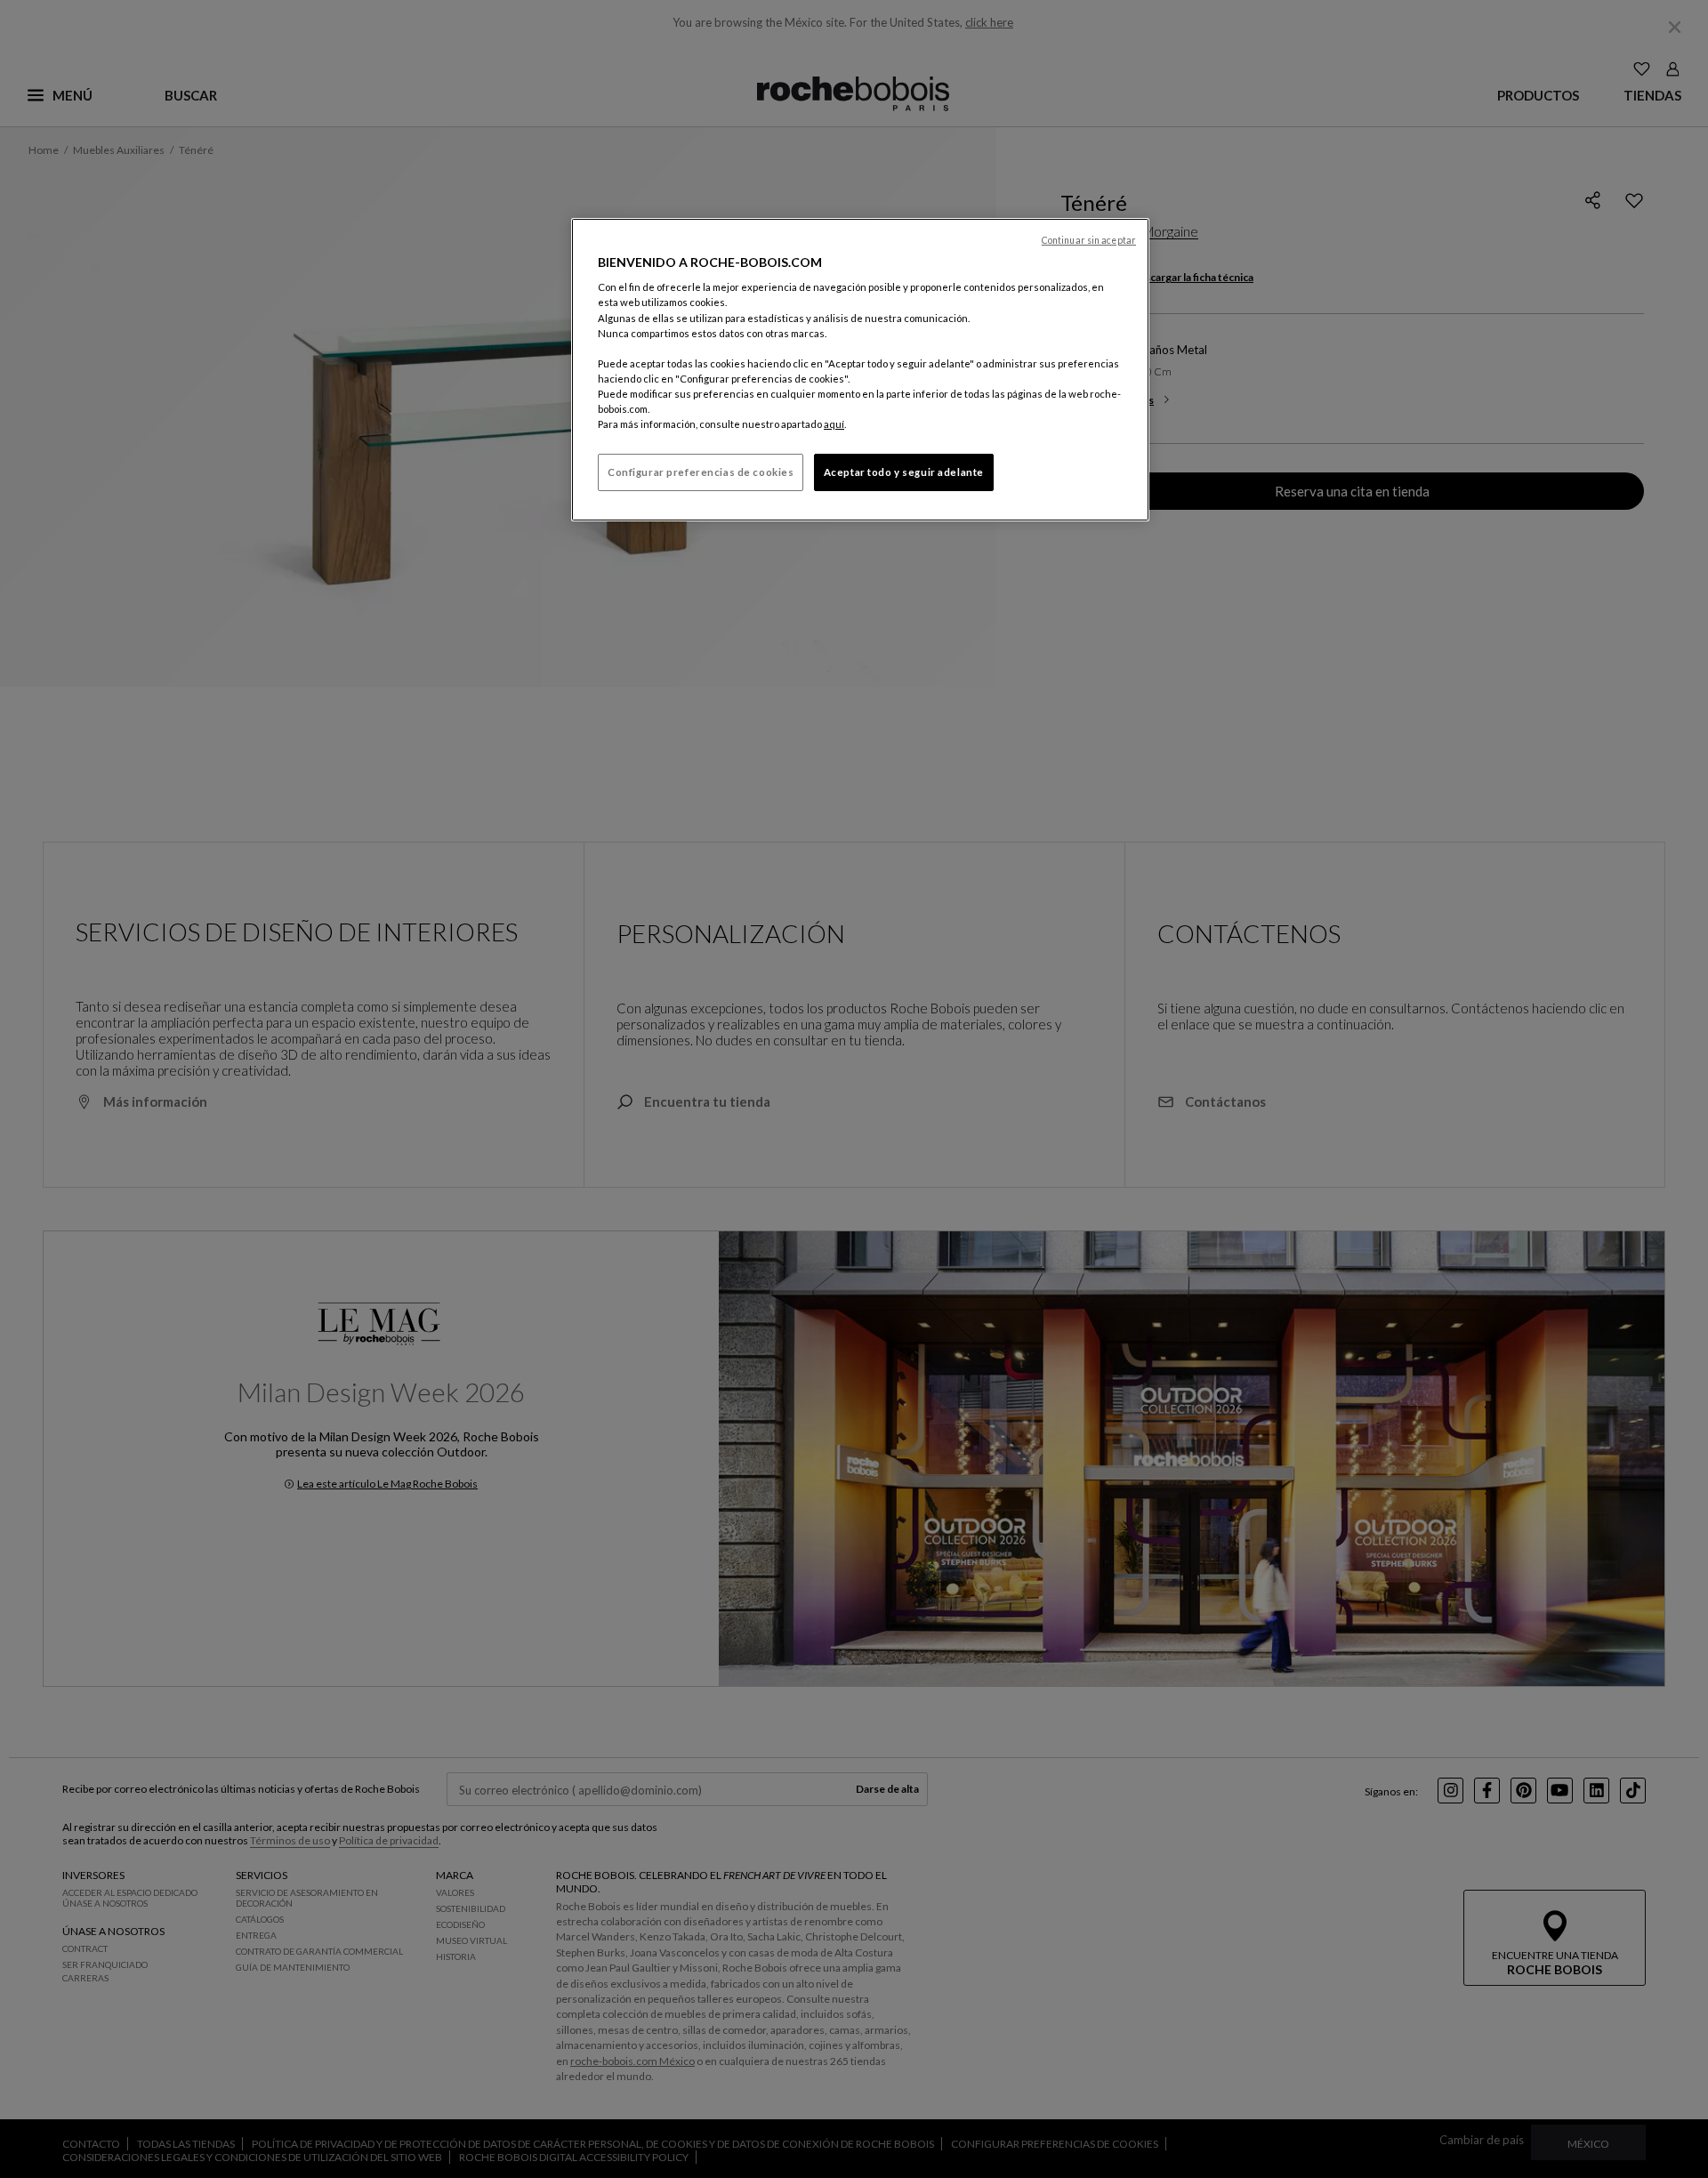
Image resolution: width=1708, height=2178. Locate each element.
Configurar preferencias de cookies (701, 472)
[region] (860, 370)
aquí (834, 424)
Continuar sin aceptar (1089, 240)
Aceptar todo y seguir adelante (904, 472)
